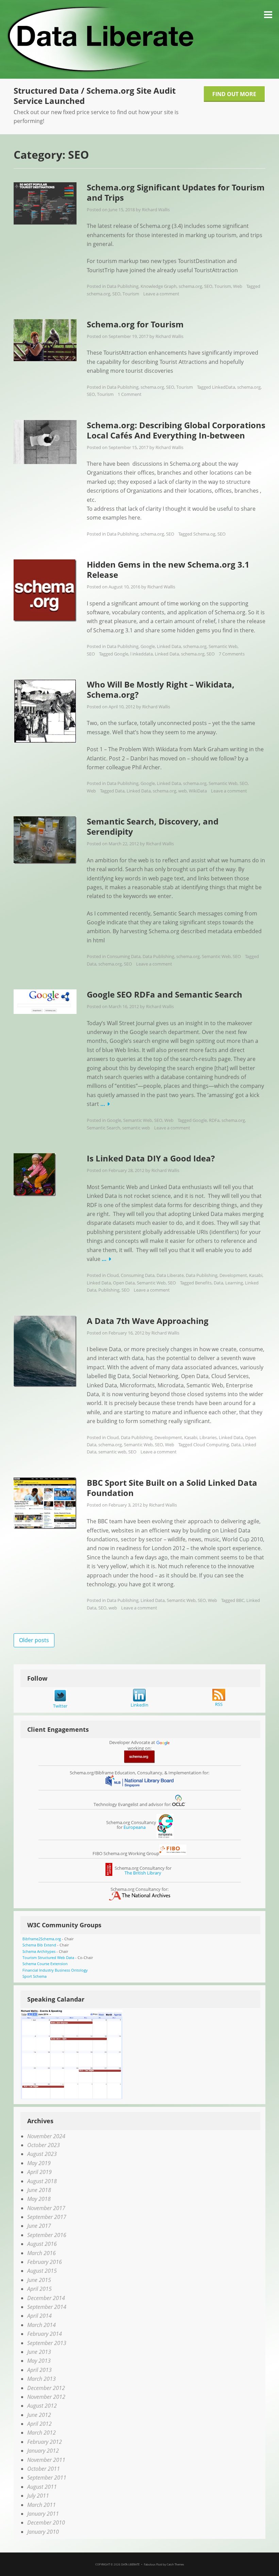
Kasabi (256, 1275)
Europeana (135, 1827)
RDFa (214, 1120)
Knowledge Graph (159, 286)
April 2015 (39, 2289)
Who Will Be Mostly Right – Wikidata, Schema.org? (161, 689)
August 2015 (42, 2271)
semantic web (136, 1128)
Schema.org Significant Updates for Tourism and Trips (176, 192)
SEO (208, 286)
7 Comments (232, 654)
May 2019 (39, 2163)
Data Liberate (170, 1275)
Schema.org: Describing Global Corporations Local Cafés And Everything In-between (176, 430)
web (183, 791)
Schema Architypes (39, 1951)
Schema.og (204, 534)
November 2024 (46, 2136)
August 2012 (42, 2406)
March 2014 (42, 2325)
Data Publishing (123, 286)
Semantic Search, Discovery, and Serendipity (153, 826)
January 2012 (43, 2451)
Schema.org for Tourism (135, 324)
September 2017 (47, 2217)
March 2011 (42, 2505)
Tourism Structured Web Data (48, 1957)
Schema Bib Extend (39, 1945)
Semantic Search (103, 1128)
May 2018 (39, 2199)
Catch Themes (175, 2564)
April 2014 (39, 2316)
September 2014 (47, 2307)
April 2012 (39, 2424)
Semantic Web (223, 646)
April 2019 (39, 2172)
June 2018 (39, 2190)
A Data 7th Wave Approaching (148, 1321)
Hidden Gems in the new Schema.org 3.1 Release (168, 569)
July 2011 (38, 2496)
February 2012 (45, 2442)
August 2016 (42, 2244)
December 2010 (46, 2523)
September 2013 (47, 2343)
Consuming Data (124, 956)
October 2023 (44, 2145)
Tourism (223, 286)
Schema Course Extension (45, 1964)
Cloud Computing (211, 1445)
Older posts (34, 1640)
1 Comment (130, 394)
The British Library (143, 1873)
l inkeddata (142, 654)
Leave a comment (161, 294)
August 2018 (42, 2181)
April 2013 (39, 2370)
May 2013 (39, 2361)
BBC (240, 1600)
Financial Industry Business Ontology (55, 1970)
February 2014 (45, 2334)
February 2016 (45, 2262)
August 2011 (42, 2487)
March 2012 (42, 2433)
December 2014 (46, 2298)
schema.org (190, 286)
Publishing (109, 1290)
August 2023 (42, 2154)
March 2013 (42, 2379)
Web (238, 286)
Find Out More (234, 94)
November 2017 (46, 2208)
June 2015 (39, 2280)
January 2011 (43, 2514)
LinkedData (224, 387)
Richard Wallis (156, 210)
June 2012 (39, 2415)
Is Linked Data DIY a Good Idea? (151, 1158)
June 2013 (39, 2352)
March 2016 (42, 2253)
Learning (234, 1283)
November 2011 (46, 2460)
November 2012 (46, 2397)
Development (233, 1275)
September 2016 (47, 2235)
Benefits (203, 1283)
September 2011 (47, 2478)
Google (148, 646)
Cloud (113, 1275)
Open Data (124, 1283)
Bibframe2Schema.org (42, 1939)
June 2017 (39, 2226)
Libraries (208, 1437)
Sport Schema (35, 1976)
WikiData (198, 791)
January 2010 (43, 2532)
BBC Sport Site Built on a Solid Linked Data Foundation (172, 1488)
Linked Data (169, 646)
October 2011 (44, 2469)
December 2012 (46, 2388)
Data (120, 791)
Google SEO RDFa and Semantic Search (165, 994)
